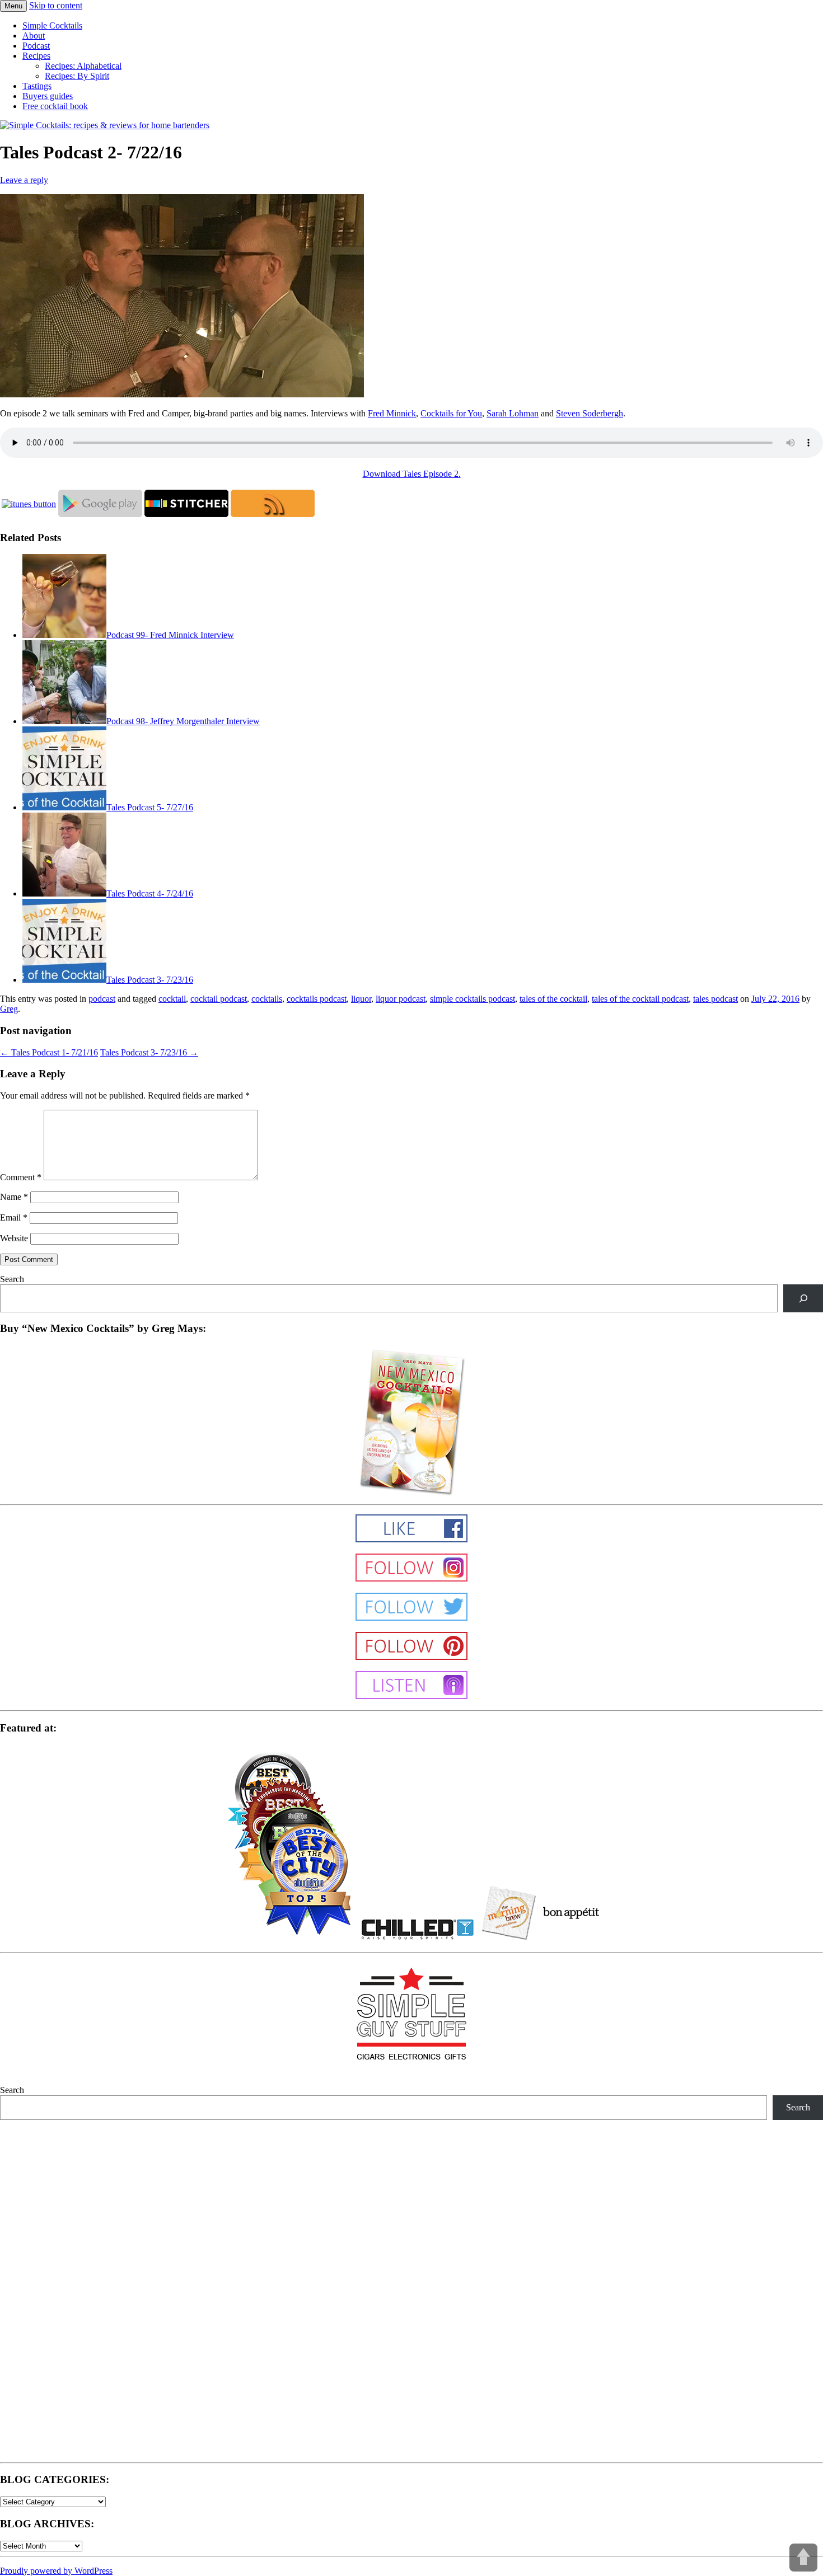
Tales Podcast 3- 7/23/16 (150, 980)
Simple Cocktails (52, 25)
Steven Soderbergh (590, 413)
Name (14, 1197)
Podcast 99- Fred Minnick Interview (170, 635)
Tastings (37, 86)
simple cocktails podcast (473, 999)
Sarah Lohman (513, 413)
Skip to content (56, 5)
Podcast (36, 46)
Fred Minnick (392, 413)
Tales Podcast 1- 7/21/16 (49, 1052)
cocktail (172, 999)
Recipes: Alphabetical (83, 66)
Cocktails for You (451, 413)
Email (14, 1217)
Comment (21, 1177)
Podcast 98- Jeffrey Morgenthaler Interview (183, 721)
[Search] (803, 1298)
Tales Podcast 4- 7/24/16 (150, 893)
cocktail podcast (219, 999)
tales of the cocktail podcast (640, 999)
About (34, 36)
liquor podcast (401, 999)
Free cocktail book (55, 106)
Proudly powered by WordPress (56, 2571)
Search (12, 1279)
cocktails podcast (317, 999)
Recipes (36, 56)
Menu (13, 6)
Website (14, 1238)
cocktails (267, 999)
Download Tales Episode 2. (412, 474)
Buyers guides (48, 96)
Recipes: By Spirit (77, 76)
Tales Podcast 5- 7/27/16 (150, 807)
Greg (9, 1009)
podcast (102, 999)
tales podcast (716, 999)
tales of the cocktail (553, 999)
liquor (361, 999)
